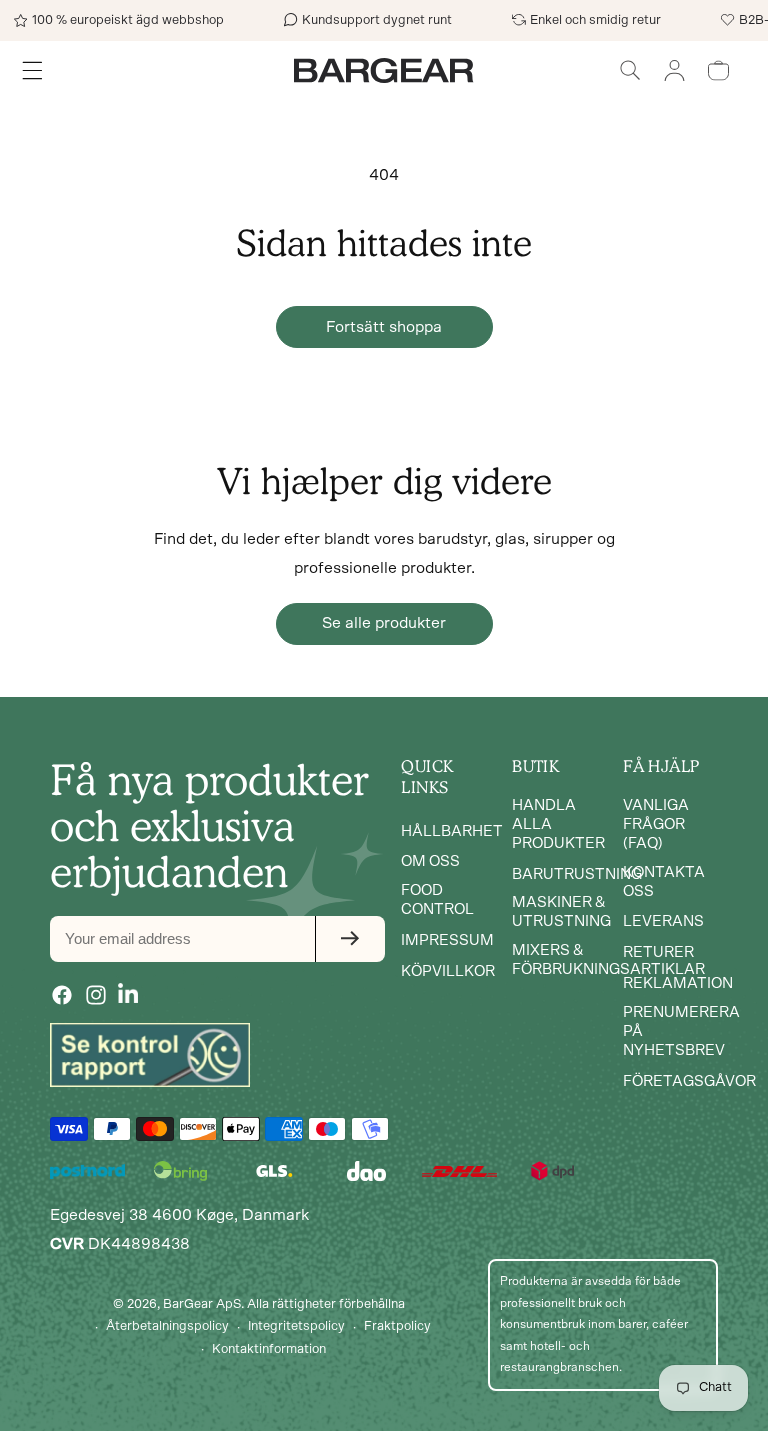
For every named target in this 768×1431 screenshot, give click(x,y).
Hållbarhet (452, 831)
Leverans (663, 921)
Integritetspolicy (296, 1326)
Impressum (447, 940)
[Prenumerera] (350, 939)
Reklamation (678, 983)
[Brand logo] (150, 1055)
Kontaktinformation (269, 1349)
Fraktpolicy (397, 1326)
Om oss (430, 861)
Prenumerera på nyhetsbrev (681, 1031)
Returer (658, 952)
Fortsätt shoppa (384, 327)
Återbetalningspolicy (167, 1326)
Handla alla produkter (558, 824)
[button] (630, 70)
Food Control (437, 900)
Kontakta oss (664, 882)
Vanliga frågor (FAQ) (656, 824)
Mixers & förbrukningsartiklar (608, 960)
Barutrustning (577, 874)
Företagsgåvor (689, 1081)
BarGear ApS (202, 1304)
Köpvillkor (448, 971)
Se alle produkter (384, 623)
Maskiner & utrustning (561, 912)
